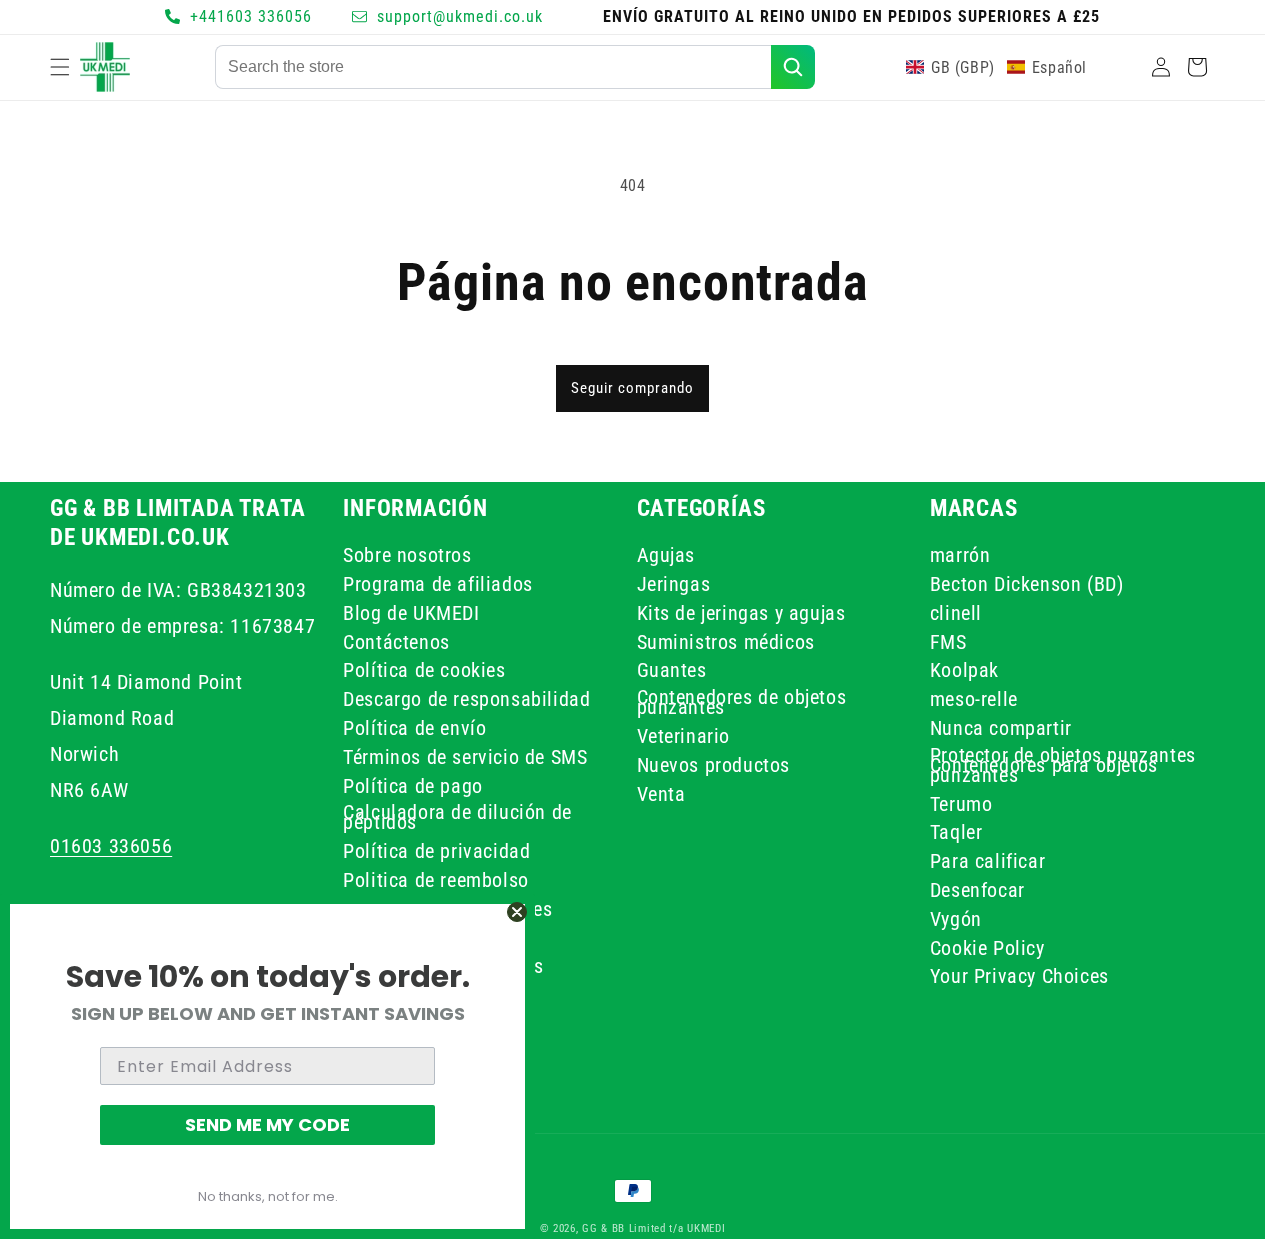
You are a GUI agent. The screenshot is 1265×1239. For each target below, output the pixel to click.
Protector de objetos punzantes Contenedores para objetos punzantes (1063, 764)
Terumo (961, 803)
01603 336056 (111, 845)
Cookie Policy (987, 947)
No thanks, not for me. (268, 1196)
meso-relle (974, 699)
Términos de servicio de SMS (465, 756)
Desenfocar (977, 889)
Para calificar (987, 860)
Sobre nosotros (407, 557)
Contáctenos (396, 641)
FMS (948, 641)
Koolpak (964, 670)
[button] (60, 67)
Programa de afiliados (438, 583)
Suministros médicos (726, 641)
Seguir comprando (632, 388)
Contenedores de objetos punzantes (742, 702)
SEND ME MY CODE (267, 1124)
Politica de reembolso (436, 879)
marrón (960, 557)
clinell (956, 612)
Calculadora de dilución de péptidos (457, 817)
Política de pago (413, 785)
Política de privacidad (436, 850)
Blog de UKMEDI (411, 612)
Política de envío (414, 727)
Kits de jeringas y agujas (741, 612)
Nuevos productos (714, 764)
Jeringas (674, 583)
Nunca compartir (1001, 727)
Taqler (956, 832)
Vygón (956, 918)
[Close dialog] (517, 912)
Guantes (672, 670)
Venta (661, 793)
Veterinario (684, 735)
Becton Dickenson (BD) (1027, 583)
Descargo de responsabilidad (466, 699)
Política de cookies (424, 670)
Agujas (666, 557)
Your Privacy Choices (1019, 976)
